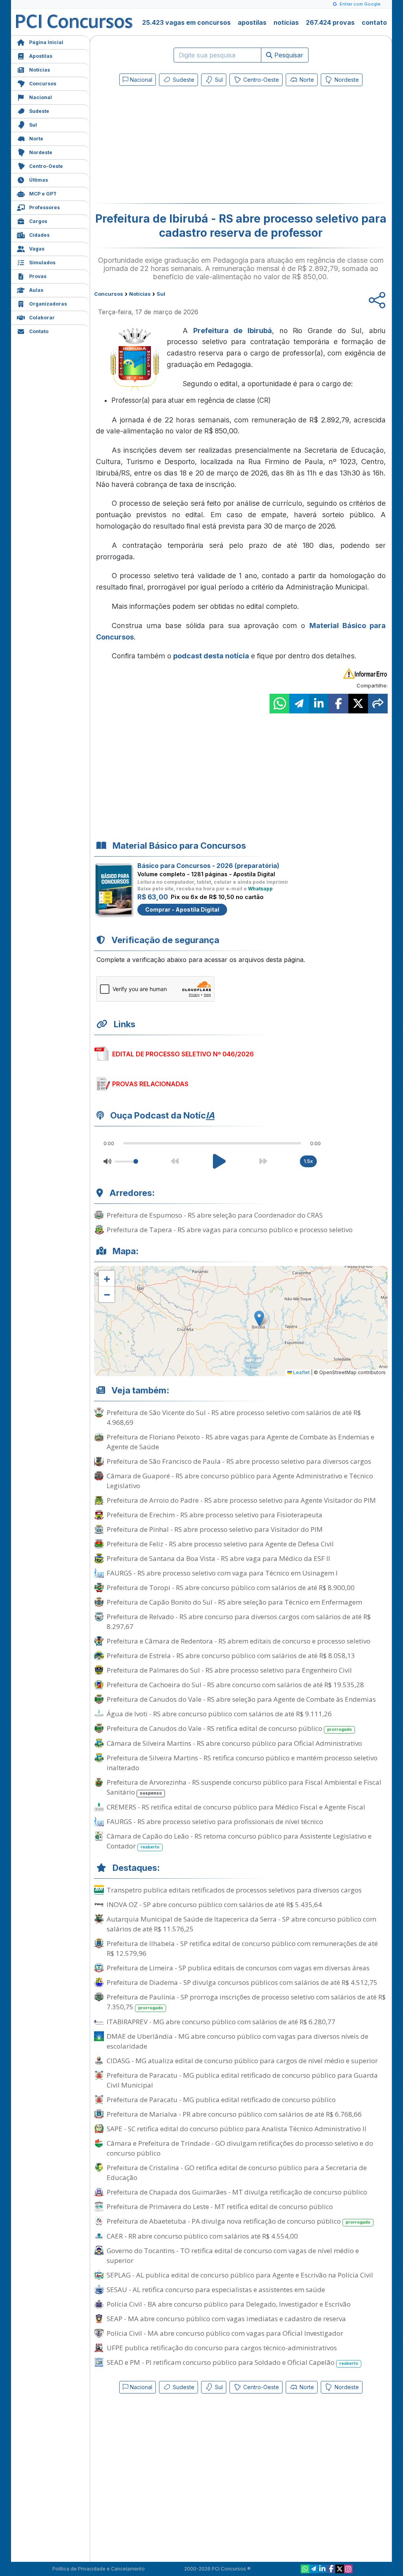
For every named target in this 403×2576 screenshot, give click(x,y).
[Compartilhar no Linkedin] (319, 704)
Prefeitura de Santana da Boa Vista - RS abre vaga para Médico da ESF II (218, 1558)
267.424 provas (330, 22)
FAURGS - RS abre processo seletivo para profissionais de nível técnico (215, 1821)
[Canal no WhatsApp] (305, 2569)
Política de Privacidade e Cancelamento (99, 2569)
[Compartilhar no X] (358, 704)
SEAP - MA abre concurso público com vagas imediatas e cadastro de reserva (226, 2319)
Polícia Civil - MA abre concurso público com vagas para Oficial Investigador (225, 2333)
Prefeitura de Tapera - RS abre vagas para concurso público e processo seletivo (230, 1230)
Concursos (43, 84)
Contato (39, 331)
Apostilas (41, 56)
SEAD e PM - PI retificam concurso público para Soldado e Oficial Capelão (232, 2362)
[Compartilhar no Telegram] (299, 704)
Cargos (38, 221)
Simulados (42, 263)
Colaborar (42, 318)
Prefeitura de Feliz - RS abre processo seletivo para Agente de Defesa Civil (220, 1544)
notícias (286, 22)
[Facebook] (331, 2569)
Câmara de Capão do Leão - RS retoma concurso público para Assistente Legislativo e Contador (239, 1841)
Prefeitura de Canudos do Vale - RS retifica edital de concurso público (229, 1728)
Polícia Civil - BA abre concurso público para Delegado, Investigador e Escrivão (229, 2304)
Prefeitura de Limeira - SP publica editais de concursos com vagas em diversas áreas (238, 1968)
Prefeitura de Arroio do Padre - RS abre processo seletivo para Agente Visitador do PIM (241, 1500)
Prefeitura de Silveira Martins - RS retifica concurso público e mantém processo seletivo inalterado (242, 1763)
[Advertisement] (177, 146)
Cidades (39, 235)
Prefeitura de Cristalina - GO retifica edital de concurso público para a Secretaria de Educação (237, 2172)
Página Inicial (46, 42)
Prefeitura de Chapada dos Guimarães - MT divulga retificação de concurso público (237, 2192)
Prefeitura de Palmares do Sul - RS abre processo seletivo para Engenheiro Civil (229, 1670)
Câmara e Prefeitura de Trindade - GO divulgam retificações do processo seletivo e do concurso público (240, 2148)
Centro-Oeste (46, 166)
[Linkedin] (322, 2569)
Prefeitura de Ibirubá (233, 331)
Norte (36, 139)
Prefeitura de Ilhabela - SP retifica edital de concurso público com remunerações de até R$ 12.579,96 (242, 1948)
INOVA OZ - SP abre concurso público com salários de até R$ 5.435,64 (214, 1904)
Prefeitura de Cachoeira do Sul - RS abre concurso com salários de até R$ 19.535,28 (235, 1685)
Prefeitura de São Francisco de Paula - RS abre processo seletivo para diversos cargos (239, 1461)
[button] (107, 1279)
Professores (44, 207)
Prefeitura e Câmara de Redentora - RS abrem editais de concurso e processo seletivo (238, 1641)
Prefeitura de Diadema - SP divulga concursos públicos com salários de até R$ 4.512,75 (242, 1982)
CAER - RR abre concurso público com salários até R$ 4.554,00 (202, 2236)
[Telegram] (314, 2569)
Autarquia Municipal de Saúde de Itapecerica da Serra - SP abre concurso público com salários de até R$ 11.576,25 (241, 1924)
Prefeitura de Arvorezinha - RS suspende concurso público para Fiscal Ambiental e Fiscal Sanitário (244, 1787)
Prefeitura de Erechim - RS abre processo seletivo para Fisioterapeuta (214, 1515)
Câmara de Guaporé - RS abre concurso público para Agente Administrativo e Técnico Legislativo (240, 1481)
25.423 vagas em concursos (186, 22)
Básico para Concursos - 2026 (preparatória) (208, 866)
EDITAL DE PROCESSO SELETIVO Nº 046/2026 (183, 1054)
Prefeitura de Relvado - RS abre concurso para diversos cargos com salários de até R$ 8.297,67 (239, 1622)
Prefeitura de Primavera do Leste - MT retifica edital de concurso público (220, 2207)
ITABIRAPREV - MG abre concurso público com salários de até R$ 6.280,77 (221, 2022)
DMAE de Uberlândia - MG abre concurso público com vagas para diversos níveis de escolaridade (238, 2041)
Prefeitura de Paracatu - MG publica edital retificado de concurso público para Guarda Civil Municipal (242, 2080)
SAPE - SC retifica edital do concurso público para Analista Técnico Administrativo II (237, 2129)
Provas (38, 276)
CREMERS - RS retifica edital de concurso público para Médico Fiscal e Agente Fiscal (236, 1807)
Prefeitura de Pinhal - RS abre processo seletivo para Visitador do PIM (215, 1529)
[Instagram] (348, 2569)
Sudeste (39, 111)
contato (374, 22)
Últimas (39, 180)
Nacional (41, 97)
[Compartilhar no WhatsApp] (279, 704)
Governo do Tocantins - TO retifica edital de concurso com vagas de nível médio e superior (233, 2255)
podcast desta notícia (211, 656)
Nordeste (41, 152)
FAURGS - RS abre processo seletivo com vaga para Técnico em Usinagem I (222, 1573)
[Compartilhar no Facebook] (338, 704)
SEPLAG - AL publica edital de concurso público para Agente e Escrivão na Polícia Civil (240, 2275)
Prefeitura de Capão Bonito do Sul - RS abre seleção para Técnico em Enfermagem (234, 1602)
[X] (340, 2569)
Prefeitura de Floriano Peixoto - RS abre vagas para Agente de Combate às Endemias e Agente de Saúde (240, 1442)
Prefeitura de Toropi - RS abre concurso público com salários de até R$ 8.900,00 (231, 1587)
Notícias (40, 70)
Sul (33, 125)
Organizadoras (48, 304)
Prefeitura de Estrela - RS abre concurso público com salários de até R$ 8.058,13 (231, 1656)
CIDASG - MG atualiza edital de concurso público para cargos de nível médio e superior (242, 2061)
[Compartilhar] (378, 704)
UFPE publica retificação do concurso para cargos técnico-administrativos (222, 2348)
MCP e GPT (43, 194)
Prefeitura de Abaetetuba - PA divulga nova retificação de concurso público (238, 2221)
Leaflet (301, 1372)
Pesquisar (288, 55)
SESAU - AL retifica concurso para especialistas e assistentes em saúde (216, 2289)
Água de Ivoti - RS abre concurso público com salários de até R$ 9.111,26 (219, 1714)
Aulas (36, 290)
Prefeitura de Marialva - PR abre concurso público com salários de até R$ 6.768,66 (234, 2114)
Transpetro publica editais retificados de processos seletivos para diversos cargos (234, 1890)
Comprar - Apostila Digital (182, 909)
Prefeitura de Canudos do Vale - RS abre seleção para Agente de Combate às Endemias (241, 1699)
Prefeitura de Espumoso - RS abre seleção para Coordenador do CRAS (215, 1215)
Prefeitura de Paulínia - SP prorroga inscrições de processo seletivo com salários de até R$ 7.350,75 (246, 2002)
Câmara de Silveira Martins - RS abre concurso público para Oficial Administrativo (234, 1743)
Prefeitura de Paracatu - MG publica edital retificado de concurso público (221, 2100)
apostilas (252, 22)
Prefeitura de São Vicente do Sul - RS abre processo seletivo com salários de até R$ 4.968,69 (234, 1417)
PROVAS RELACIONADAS (150, 1084)
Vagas (37, 249)
